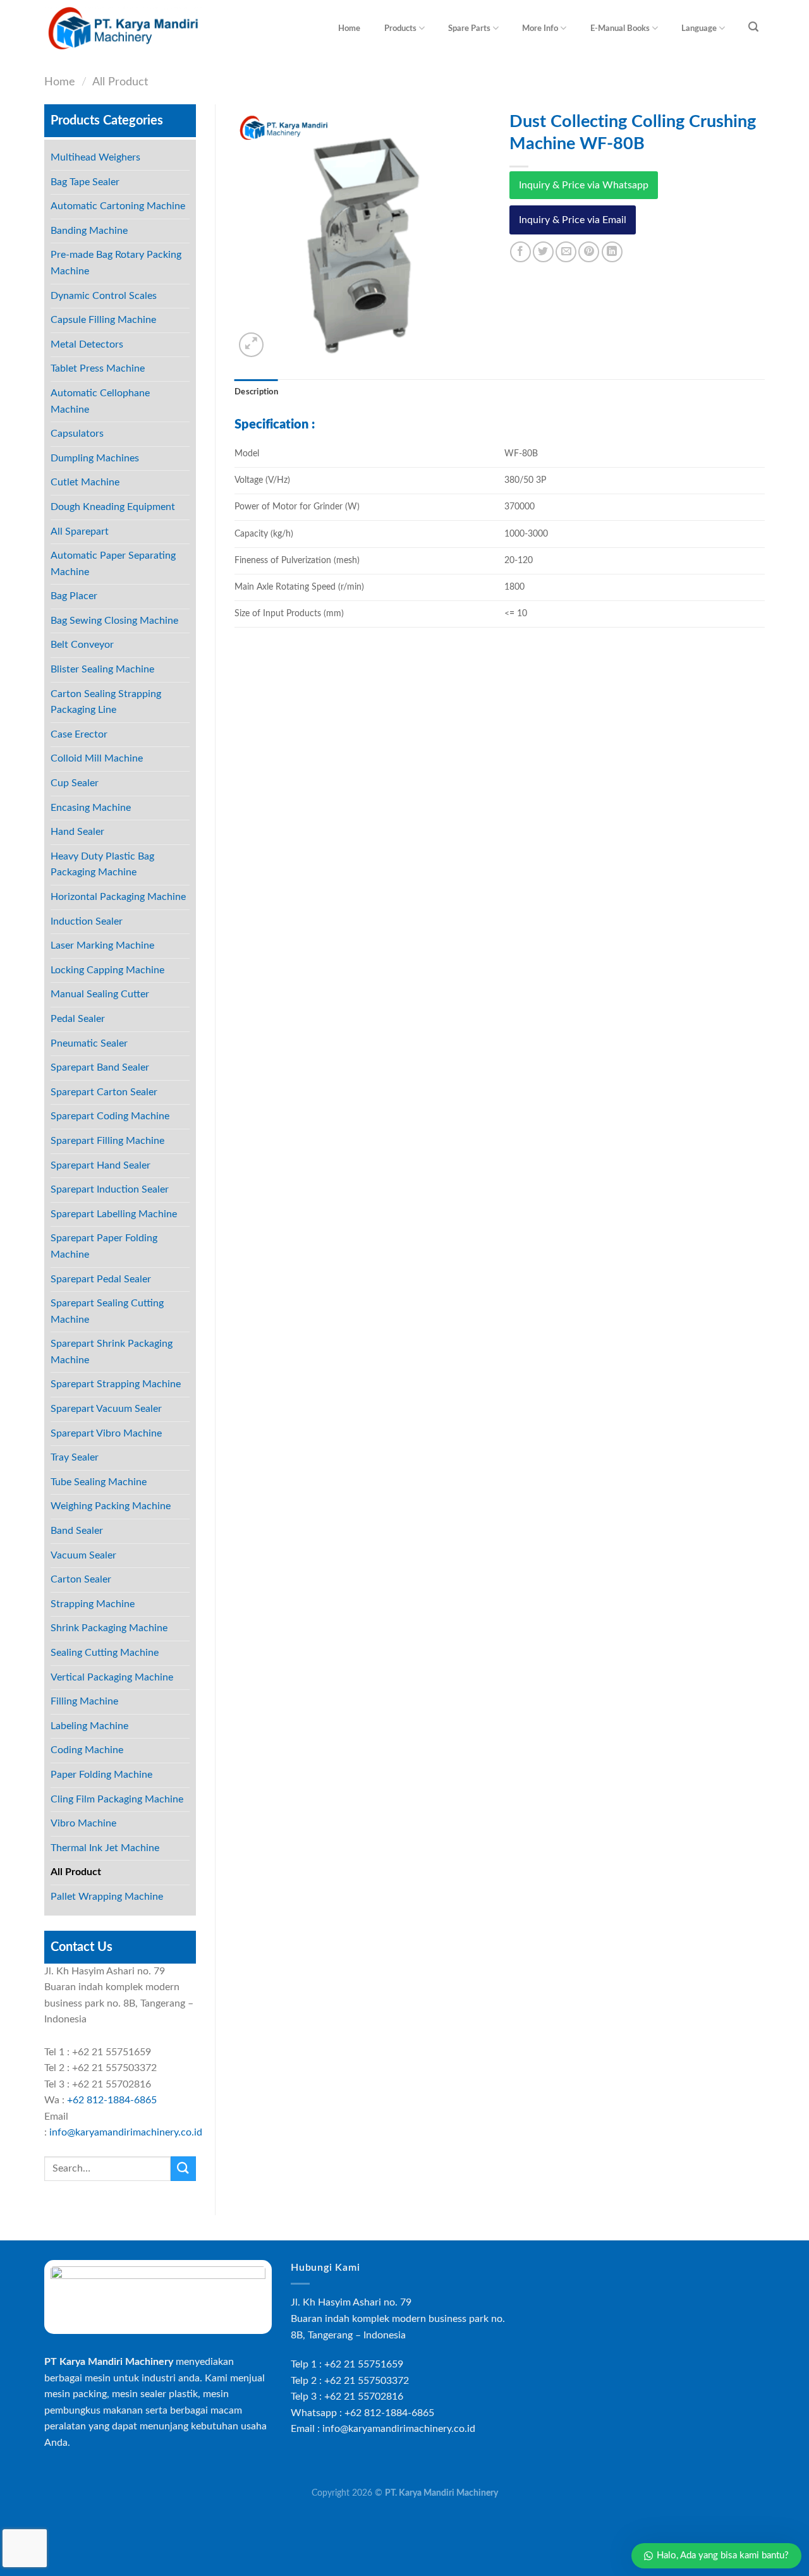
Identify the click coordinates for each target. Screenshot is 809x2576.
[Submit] (183, 2169)
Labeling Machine (89, 1726)
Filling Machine (84, 1701)
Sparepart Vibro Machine (106, 1433)
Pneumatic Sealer (89, 1043)
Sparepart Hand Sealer (100, 1165)
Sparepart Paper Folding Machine (104, 1246)
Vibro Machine (83, 1823)
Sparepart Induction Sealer (110, 1189)
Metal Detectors (87, 344)
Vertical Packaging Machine (112, 1677)
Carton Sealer (81, 1579)
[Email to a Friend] (566, 252)
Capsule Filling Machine (103, 320)
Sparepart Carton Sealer (104, 1092)
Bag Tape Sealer (85, 182)
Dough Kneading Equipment (113, 507)
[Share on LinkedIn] (612, 252)
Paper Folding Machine (101, 1775)
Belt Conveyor (82, 645)
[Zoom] (251, 345)
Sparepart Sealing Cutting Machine (107, 1311)
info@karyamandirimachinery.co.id (126, 2132)
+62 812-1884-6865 (112, 2100)
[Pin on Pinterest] (589, 252)
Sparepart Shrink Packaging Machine (112, 1352)
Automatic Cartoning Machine (118, 206)
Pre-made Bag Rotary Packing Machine (116, 263)
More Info (540, 28)
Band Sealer (77, 1531)
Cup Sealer (75, 783)
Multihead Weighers (95, 157)
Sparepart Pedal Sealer (101, 1279)
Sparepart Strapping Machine (116, 1384)
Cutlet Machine (85, 482)
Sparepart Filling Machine (107, 1141)
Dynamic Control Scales (104, 296)
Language (699, 28)
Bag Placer (74, 596)
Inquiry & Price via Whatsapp (584, 185)
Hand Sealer (77, 832)
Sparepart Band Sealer (100, 1067)
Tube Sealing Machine (99, 1482)
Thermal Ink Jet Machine (105, 1848)
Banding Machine (89, 231)
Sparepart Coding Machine (110, 1116)
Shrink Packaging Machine (109, 1628)
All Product (120, 82)
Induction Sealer (87, 921)
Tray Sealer (75, 1457)
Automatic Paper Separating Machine (113, 564)
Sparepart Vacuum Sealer (106, 1409)
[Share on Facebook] (520, 252)
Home (349, 28)
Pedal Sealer (78, 1019)
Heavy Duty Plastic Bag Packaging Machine (102, 865)
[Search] (754, 27)
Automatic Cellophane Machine (100, 401)
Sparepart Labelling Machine (114, 1214)
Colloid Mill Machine (97, 758)
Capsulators (77, 434)
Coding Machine (87, 1750)
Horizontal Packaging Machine (118, 897)
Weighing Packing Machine (111, 1506)
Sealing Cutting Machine (105, 1653)
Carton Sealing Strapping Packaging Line (106, 702)
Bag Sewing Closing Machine (114, 621)
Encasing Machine (91, 808)
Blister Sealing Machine (102, 669)
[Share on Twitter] (543, 252)
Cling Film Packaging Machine (117, 1799)
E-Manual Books (620, 28)
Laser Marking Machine (102, 945)
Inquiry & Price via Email (573, 220)
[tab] (256, 392)
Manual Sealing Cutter (100, 994)
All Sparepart (80, 532)
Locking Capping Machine (107, 970)
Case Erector (79, 734)
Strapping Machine (93, 1604)
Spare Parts (469, 28)
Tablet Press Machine (98, 368)
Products (400, 28)
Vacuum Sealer (83, 1555)
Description (256, 392)
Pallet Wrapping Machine (107, 1897)
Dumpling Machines (95, 458)
